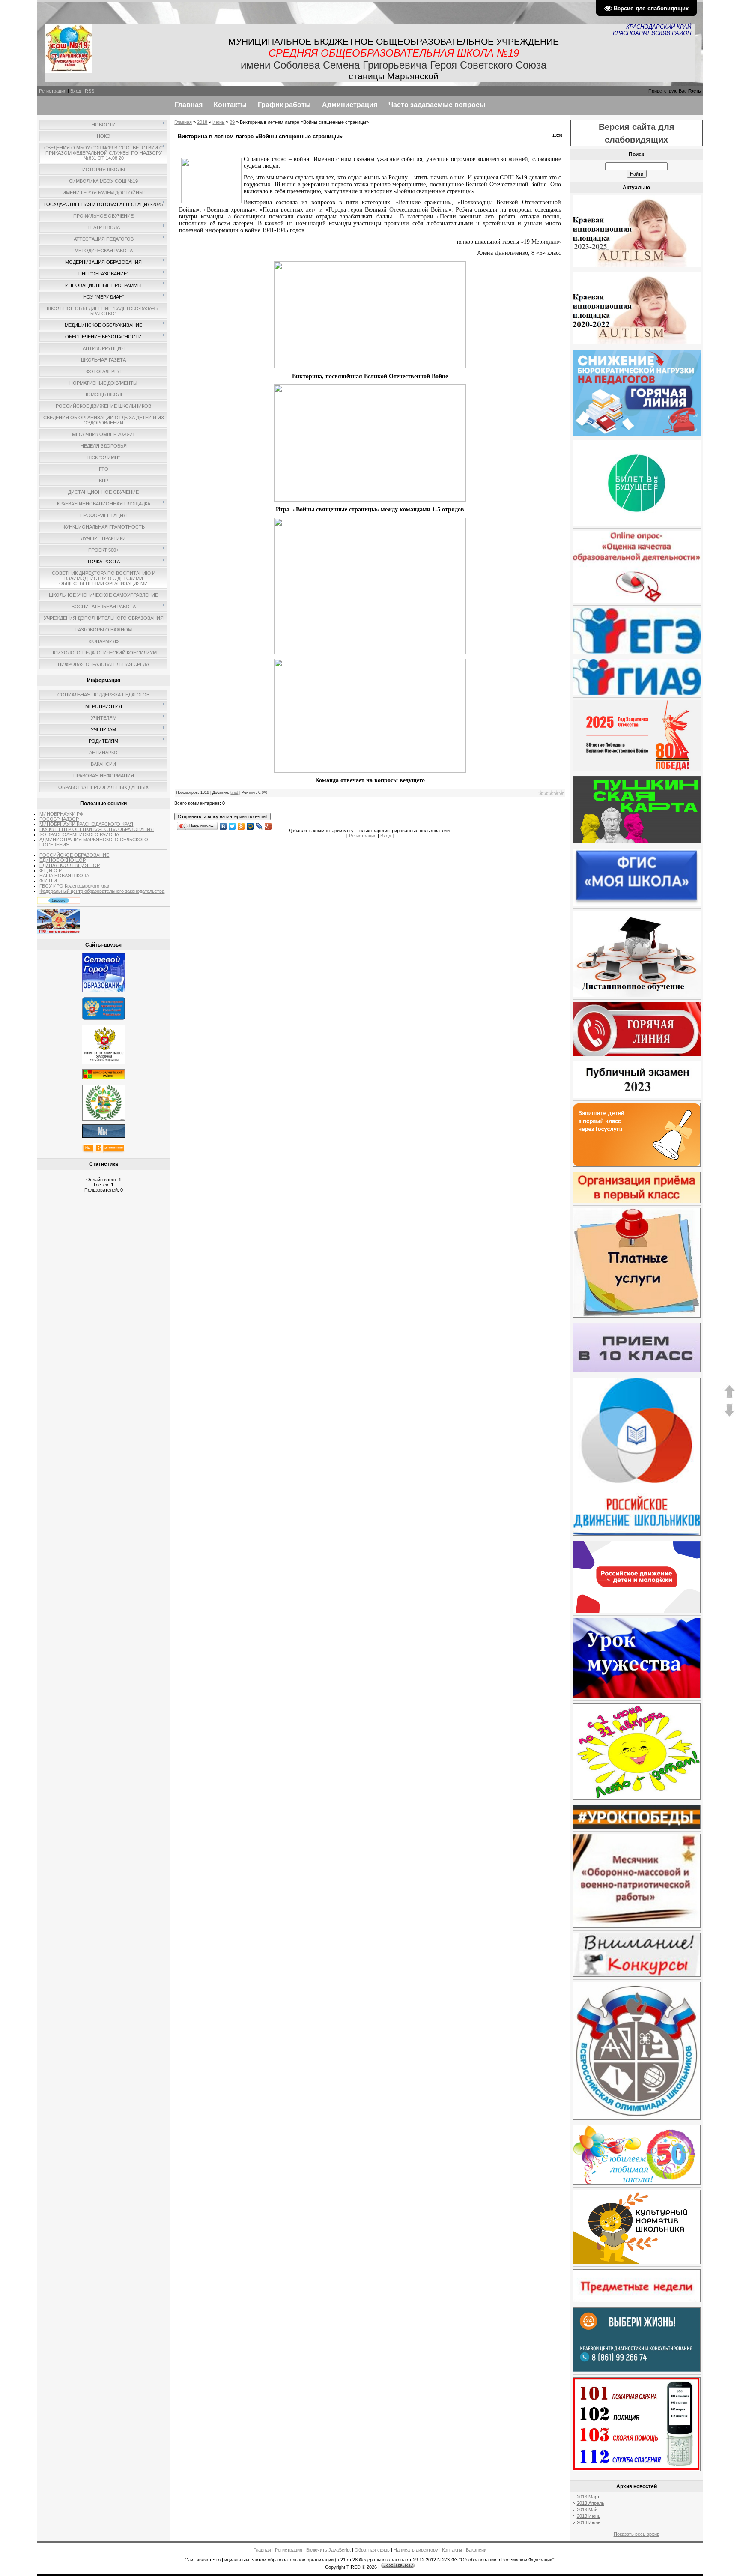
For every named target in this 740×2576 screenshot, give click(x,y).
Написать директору (416, 2550)
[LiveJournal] (259, 824)
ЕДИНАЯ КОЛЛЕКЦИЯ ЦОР (70, 865)
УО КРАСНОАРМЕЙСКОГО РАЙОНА (79, 834)
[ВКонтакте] (223, 824)
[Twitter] (232, 824)
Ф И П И (48, 881)
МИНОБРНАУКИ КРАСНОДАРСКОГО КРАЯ (86, 824)
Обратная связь (372, 2550)
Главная (183, 122)
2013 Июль (589, 2522)
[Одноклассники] (241, 824)
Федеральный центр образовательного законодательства (102, 891)
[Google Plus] (268, 824)
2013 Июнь (589, 2516)
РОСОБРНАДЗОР (59, 819)
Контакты (452, 2550)
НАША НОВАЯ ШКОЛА (64, 876)
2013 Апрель (591, 2503)
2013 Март (588, 2497)
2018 (202, 122)
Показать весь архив (637, 2534)
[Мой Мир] (250, 824)
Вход (76, 91)
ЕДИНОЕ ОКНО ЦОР (63, 860)
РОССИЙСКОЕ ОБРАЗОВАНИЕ (74, 855)
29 (232, 122)
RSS (90, 91)
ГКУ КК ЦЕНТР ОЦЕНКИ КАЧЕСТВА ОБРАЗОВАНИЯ (97, 829)
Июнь (218, 122)
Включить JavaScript (328, 2550)
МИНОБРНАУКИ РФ (61, 814)
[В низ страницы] (729, 1415)
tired (234, 792)
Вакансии (476, 2550)
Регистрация (53, 91)
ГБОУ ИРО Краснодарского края (75, 886)
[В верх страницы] (729, 1396)
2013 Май (587, 2510)
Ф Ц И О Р (51, 870)
